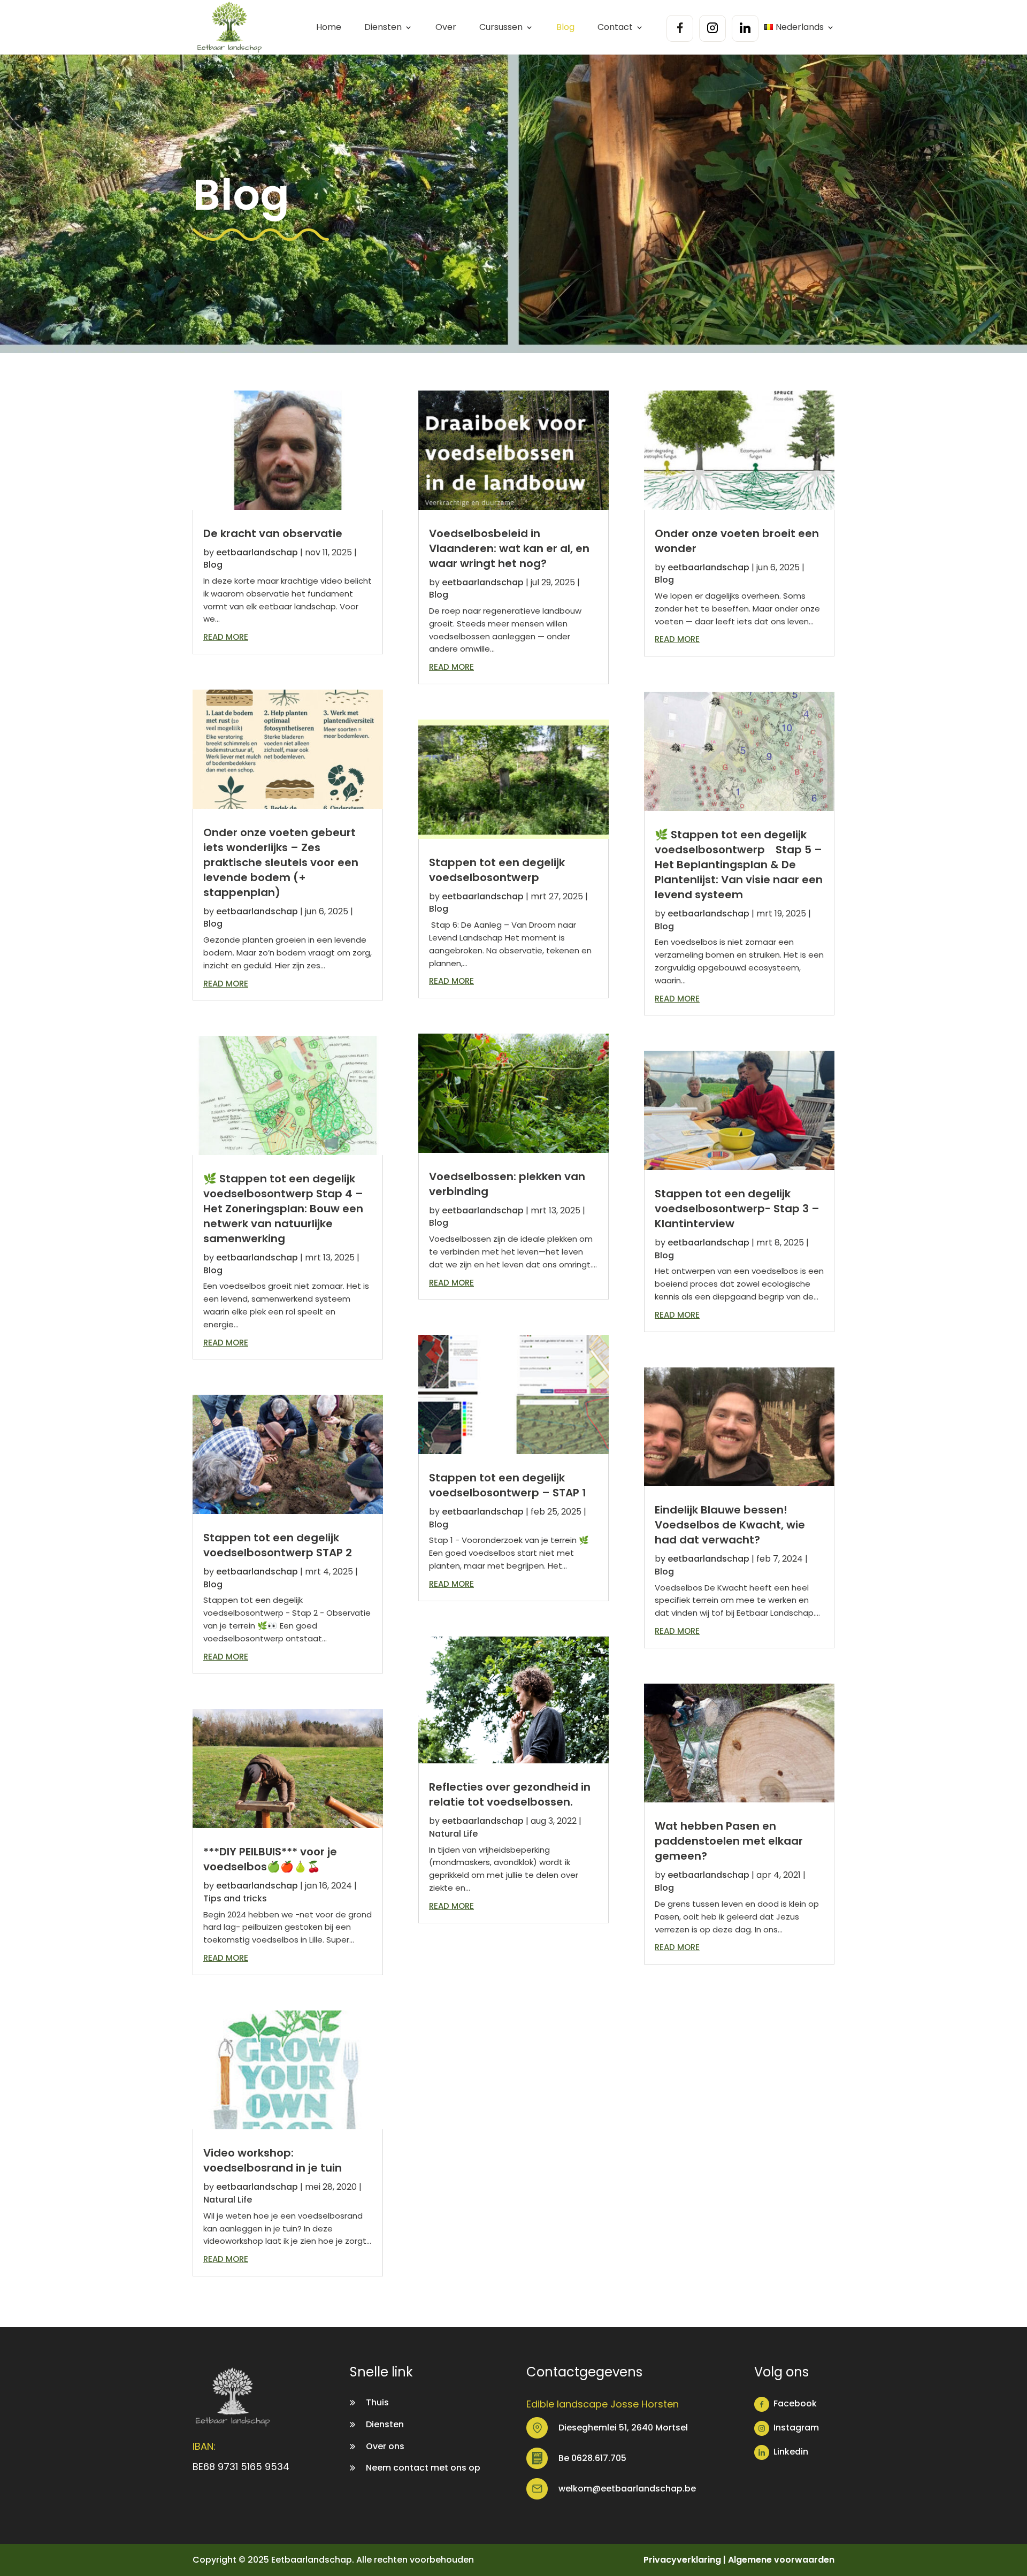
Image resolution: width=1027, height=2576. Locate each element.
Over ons (385, 2446)
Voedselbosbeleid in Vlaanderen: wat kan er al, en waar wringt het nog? (509, 548)
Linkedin (791, 2452)
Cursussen (501, 28)
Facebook (795, 2403)
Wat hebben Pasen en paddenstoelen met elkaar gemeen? (729, 1841)
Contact (615, 28)
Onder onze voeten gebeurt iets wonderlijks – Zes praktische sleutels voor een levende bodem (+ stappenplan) (281, 862)
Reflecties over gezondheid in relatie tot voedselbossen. (510, 1794)
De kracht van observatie (273, 533)
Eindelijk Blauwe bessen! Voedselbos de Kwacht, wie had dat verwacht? (730, 1525)
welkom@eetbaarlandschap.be (627, 2489)
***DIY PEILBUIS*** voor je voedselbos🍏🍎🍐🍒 (270, 1859)
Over (446, 28)
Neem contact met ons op (423, 2468)
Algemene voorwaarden (781, 2560)
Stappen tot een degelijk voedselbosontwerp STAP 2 (278, 1545)
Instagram (796, 2428)
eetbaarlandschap (257, 552)
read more (226, 637)
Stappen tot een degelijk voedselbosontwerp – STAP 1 (508, 1485)
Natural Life (228, 2200)
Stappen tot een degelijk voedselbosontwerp (497, 870)
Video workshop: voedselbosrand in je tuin (273, 2160)
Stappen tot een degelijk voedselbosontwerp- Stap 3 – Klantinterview (737, 1209)
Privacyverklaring (682, 2560)
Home (329, 28)
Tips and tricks (235, 1898)
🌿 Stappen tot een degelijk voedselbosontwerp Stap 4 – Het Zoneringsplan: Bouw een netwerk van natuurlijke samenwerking (283, 1209)
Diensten (383, 28)
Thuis (377, 2402)
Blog (565, 28)
